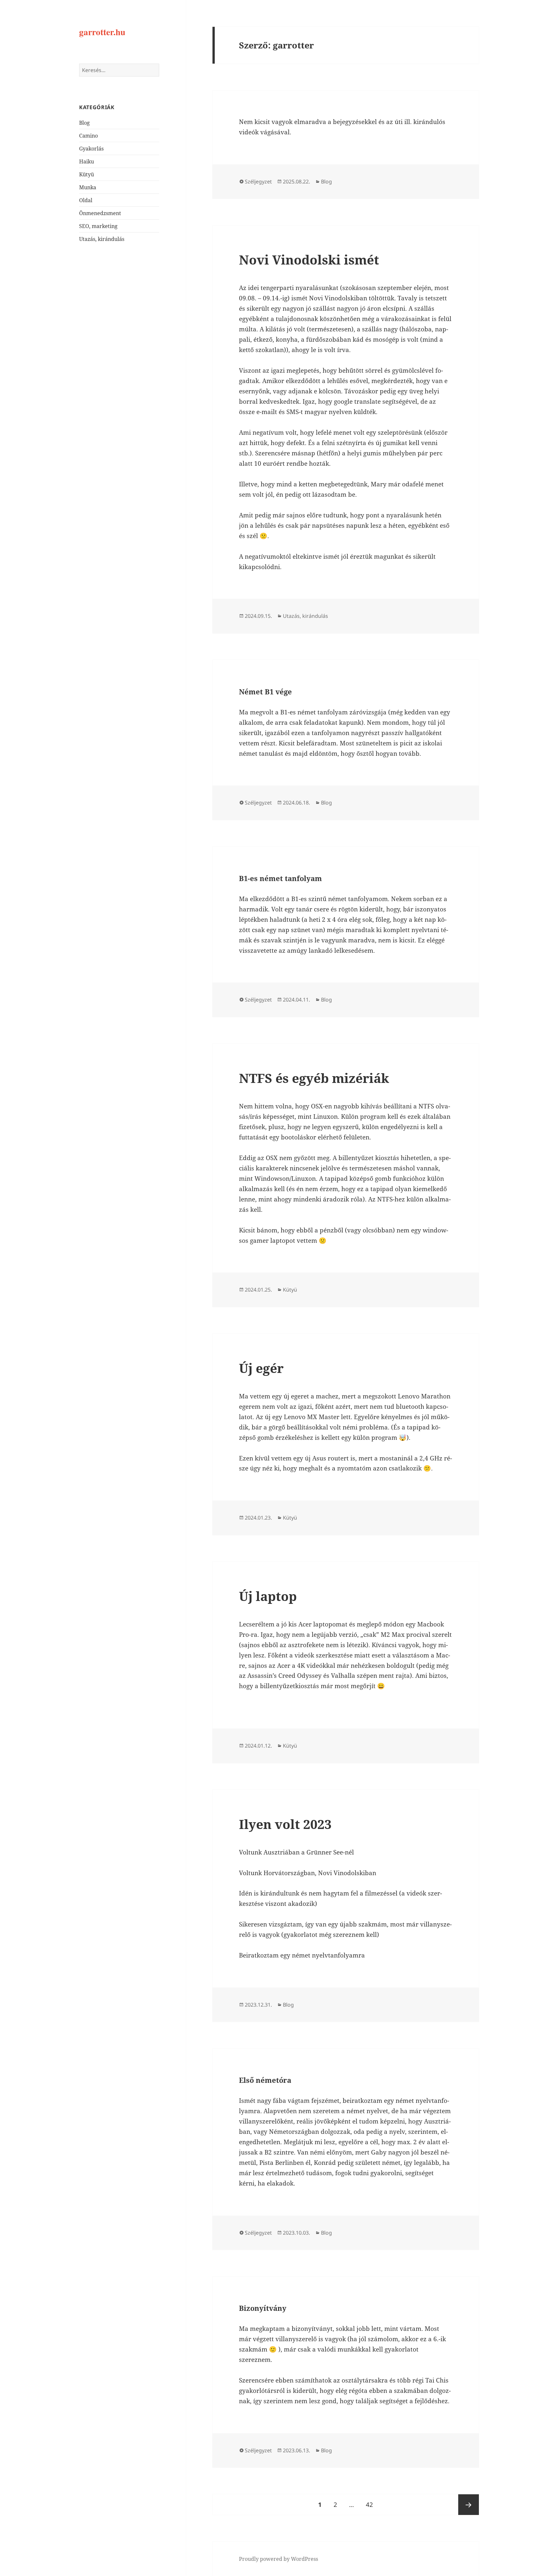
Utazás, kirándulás (102, 239)
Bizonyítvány (263, 2308)
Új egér (261, 1368)
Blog (84, 123)
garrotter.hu (102, 32)
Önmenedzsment (100, 213)
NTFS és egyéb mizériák (314, 1078)
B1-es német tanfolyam (280, 878)
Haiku (87, 161)
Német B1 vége (265, 691)
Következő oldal (469, 2505)
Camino (88, 136)
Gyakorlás (91, 149)
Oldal (86, 200)
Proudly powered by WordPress (279, 2559)
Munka (88, 187)
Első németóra (265, 2080)
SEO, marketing (98, 226)
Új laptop (268, 1596)
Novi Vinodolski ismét (309, 260)
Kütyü (87, 174)
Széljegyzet (258, 182)
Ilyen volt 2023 (285, 1824)
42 (372, 2504)
